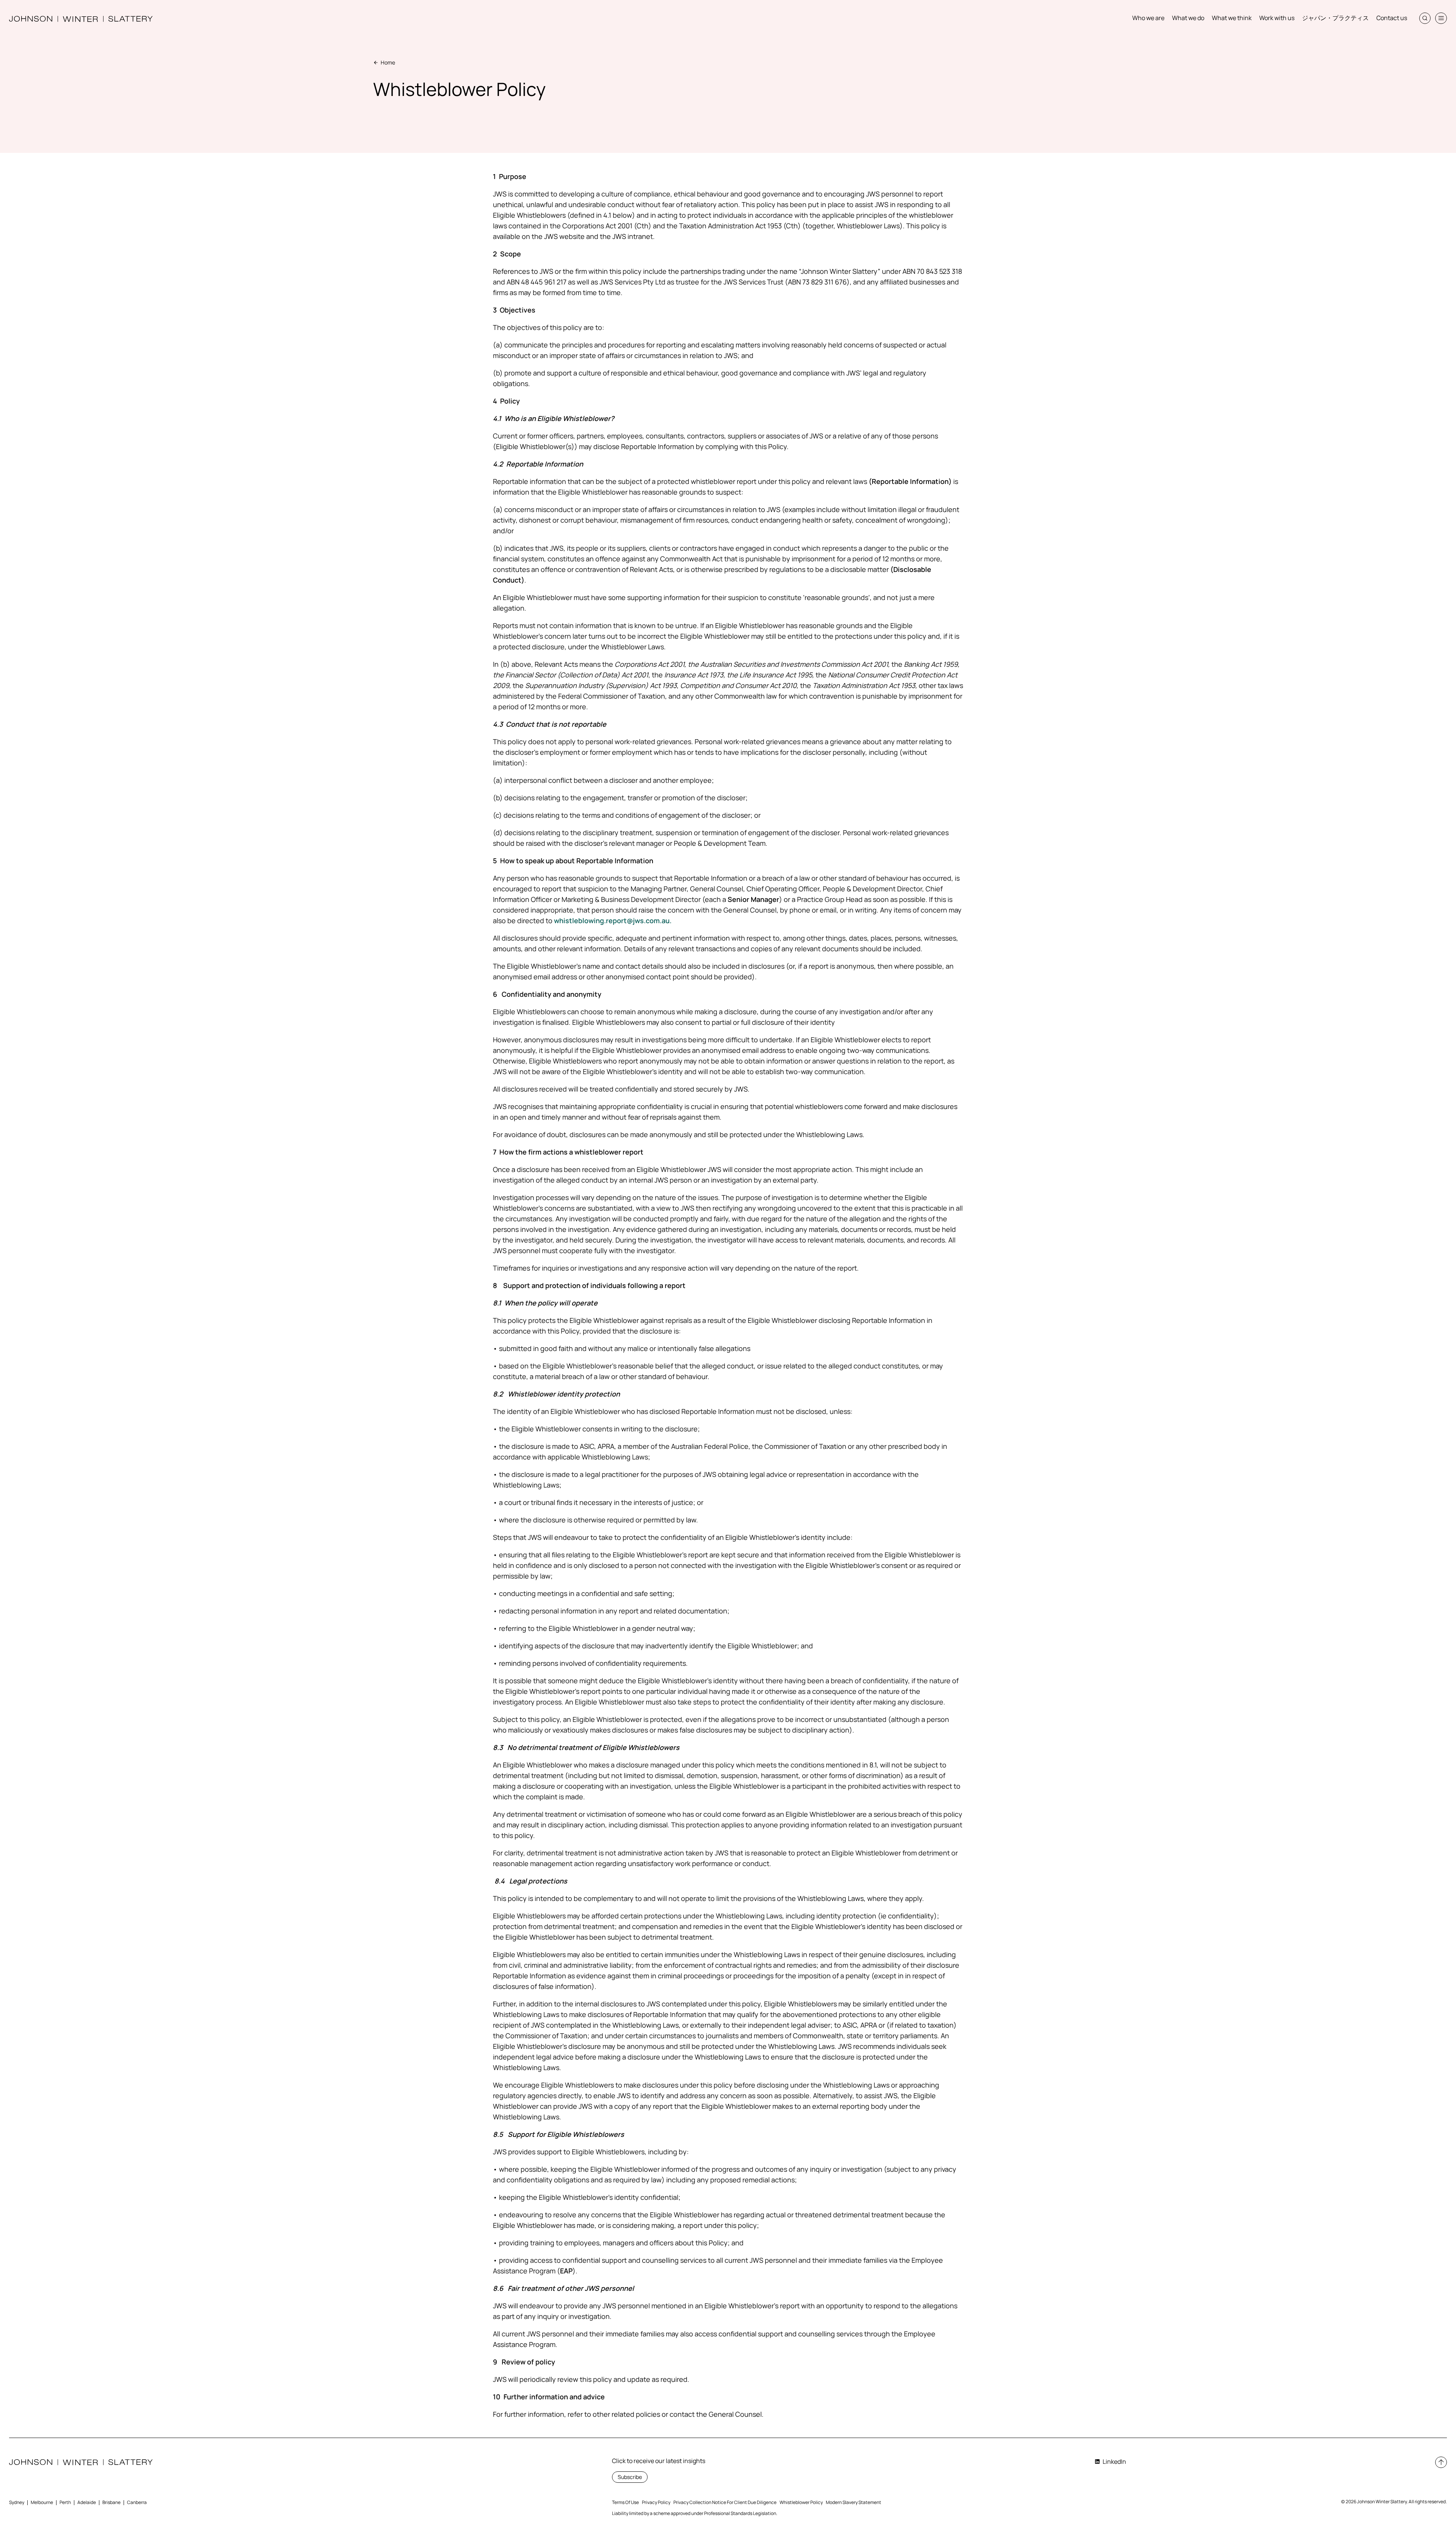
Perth (65, 2502)
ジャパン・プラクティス (1335, 18)
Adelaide (87, 2502)
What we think (1232, 18)
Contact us (1392, 18)
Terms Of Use (625, 2502)
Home (388, 62)
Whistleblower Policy (801, 2502)
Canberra (137, 2502)
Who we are (1148, 18)
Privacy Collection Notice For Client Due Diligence (725, 2502)
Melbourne (42, 2502)
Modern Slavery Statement (854, 2502)
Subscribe (630, 2477)
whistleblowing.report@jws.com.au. (613, 921)
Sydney (17, 2502)
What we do (1188, 18)
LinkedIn (1114, 2462)
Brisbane (111, 2502)
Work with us (1277, 18)
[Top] (1441, 2462)
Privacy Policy (656, 2502)
